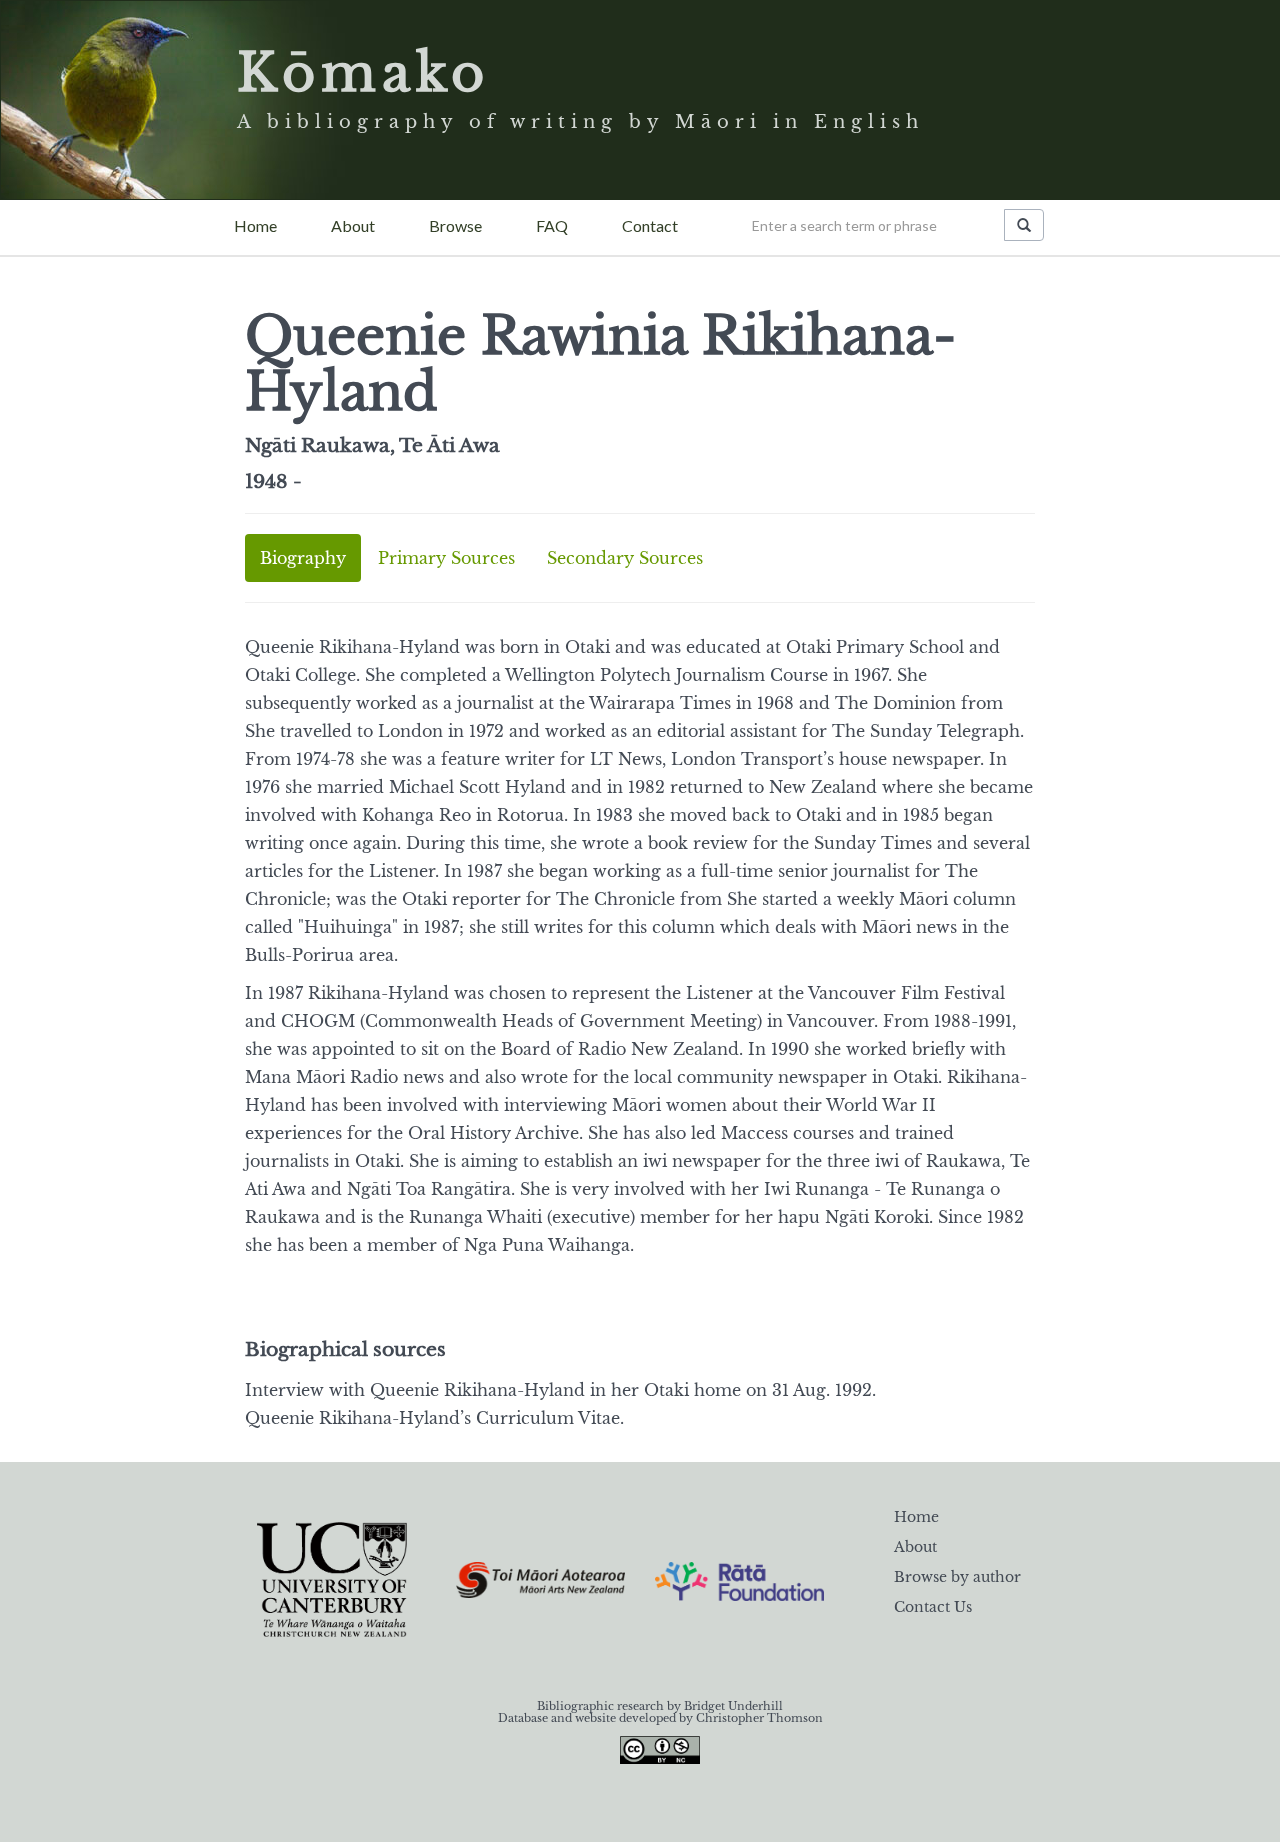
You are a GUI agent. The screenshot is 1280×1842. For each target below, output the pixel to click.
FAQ (552, 225)
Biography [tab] (303, 558)
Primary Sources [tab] (446, 558)
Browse (455, 225)
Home (255, 225)
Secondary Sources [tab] (625, 558)
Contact (650, 225)
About (353, 225)
